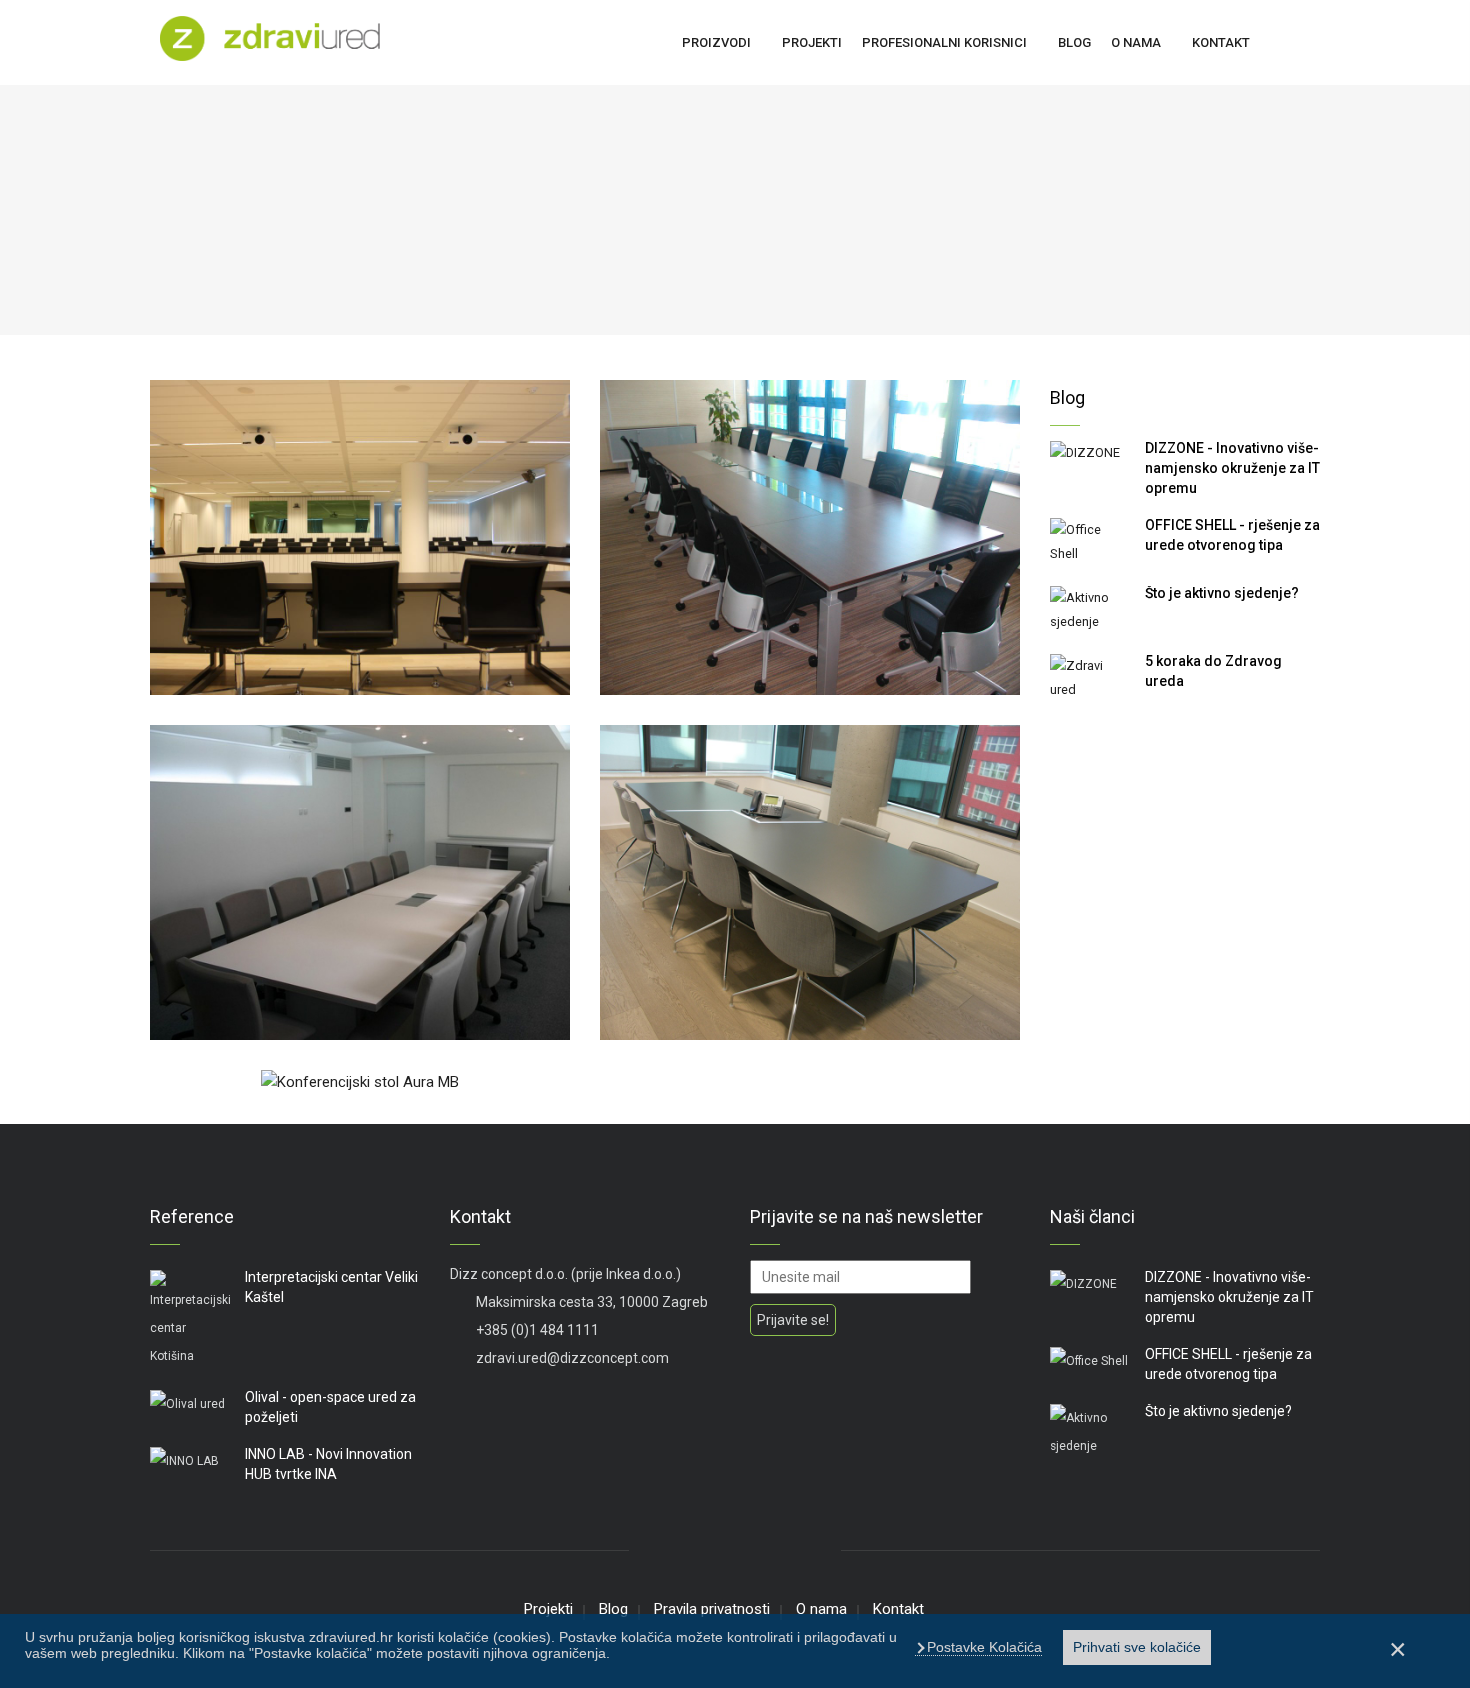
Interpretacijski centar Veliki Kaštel (331, 1287)
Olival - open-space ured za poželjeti (330, 1407)
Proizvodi (716, 42)
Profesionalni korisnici (944, 42)
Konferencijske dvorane (248, 677)
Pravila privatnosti (712, 1609)
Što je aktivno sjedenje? (1222, 593)
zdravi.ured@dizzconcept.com (571, 1358)
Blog (1074, 42)
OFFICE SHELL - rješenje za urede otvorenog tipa (1232, 535)
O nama (1136, 42)
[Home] (270, 36)
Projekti (812, 42)
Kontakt (1221, 42)
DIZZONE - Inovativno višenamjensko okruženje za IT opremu (1232, 468)
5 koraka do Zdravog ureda (1213, 671)
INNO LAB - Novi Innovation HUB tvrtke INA (328, 1464)
